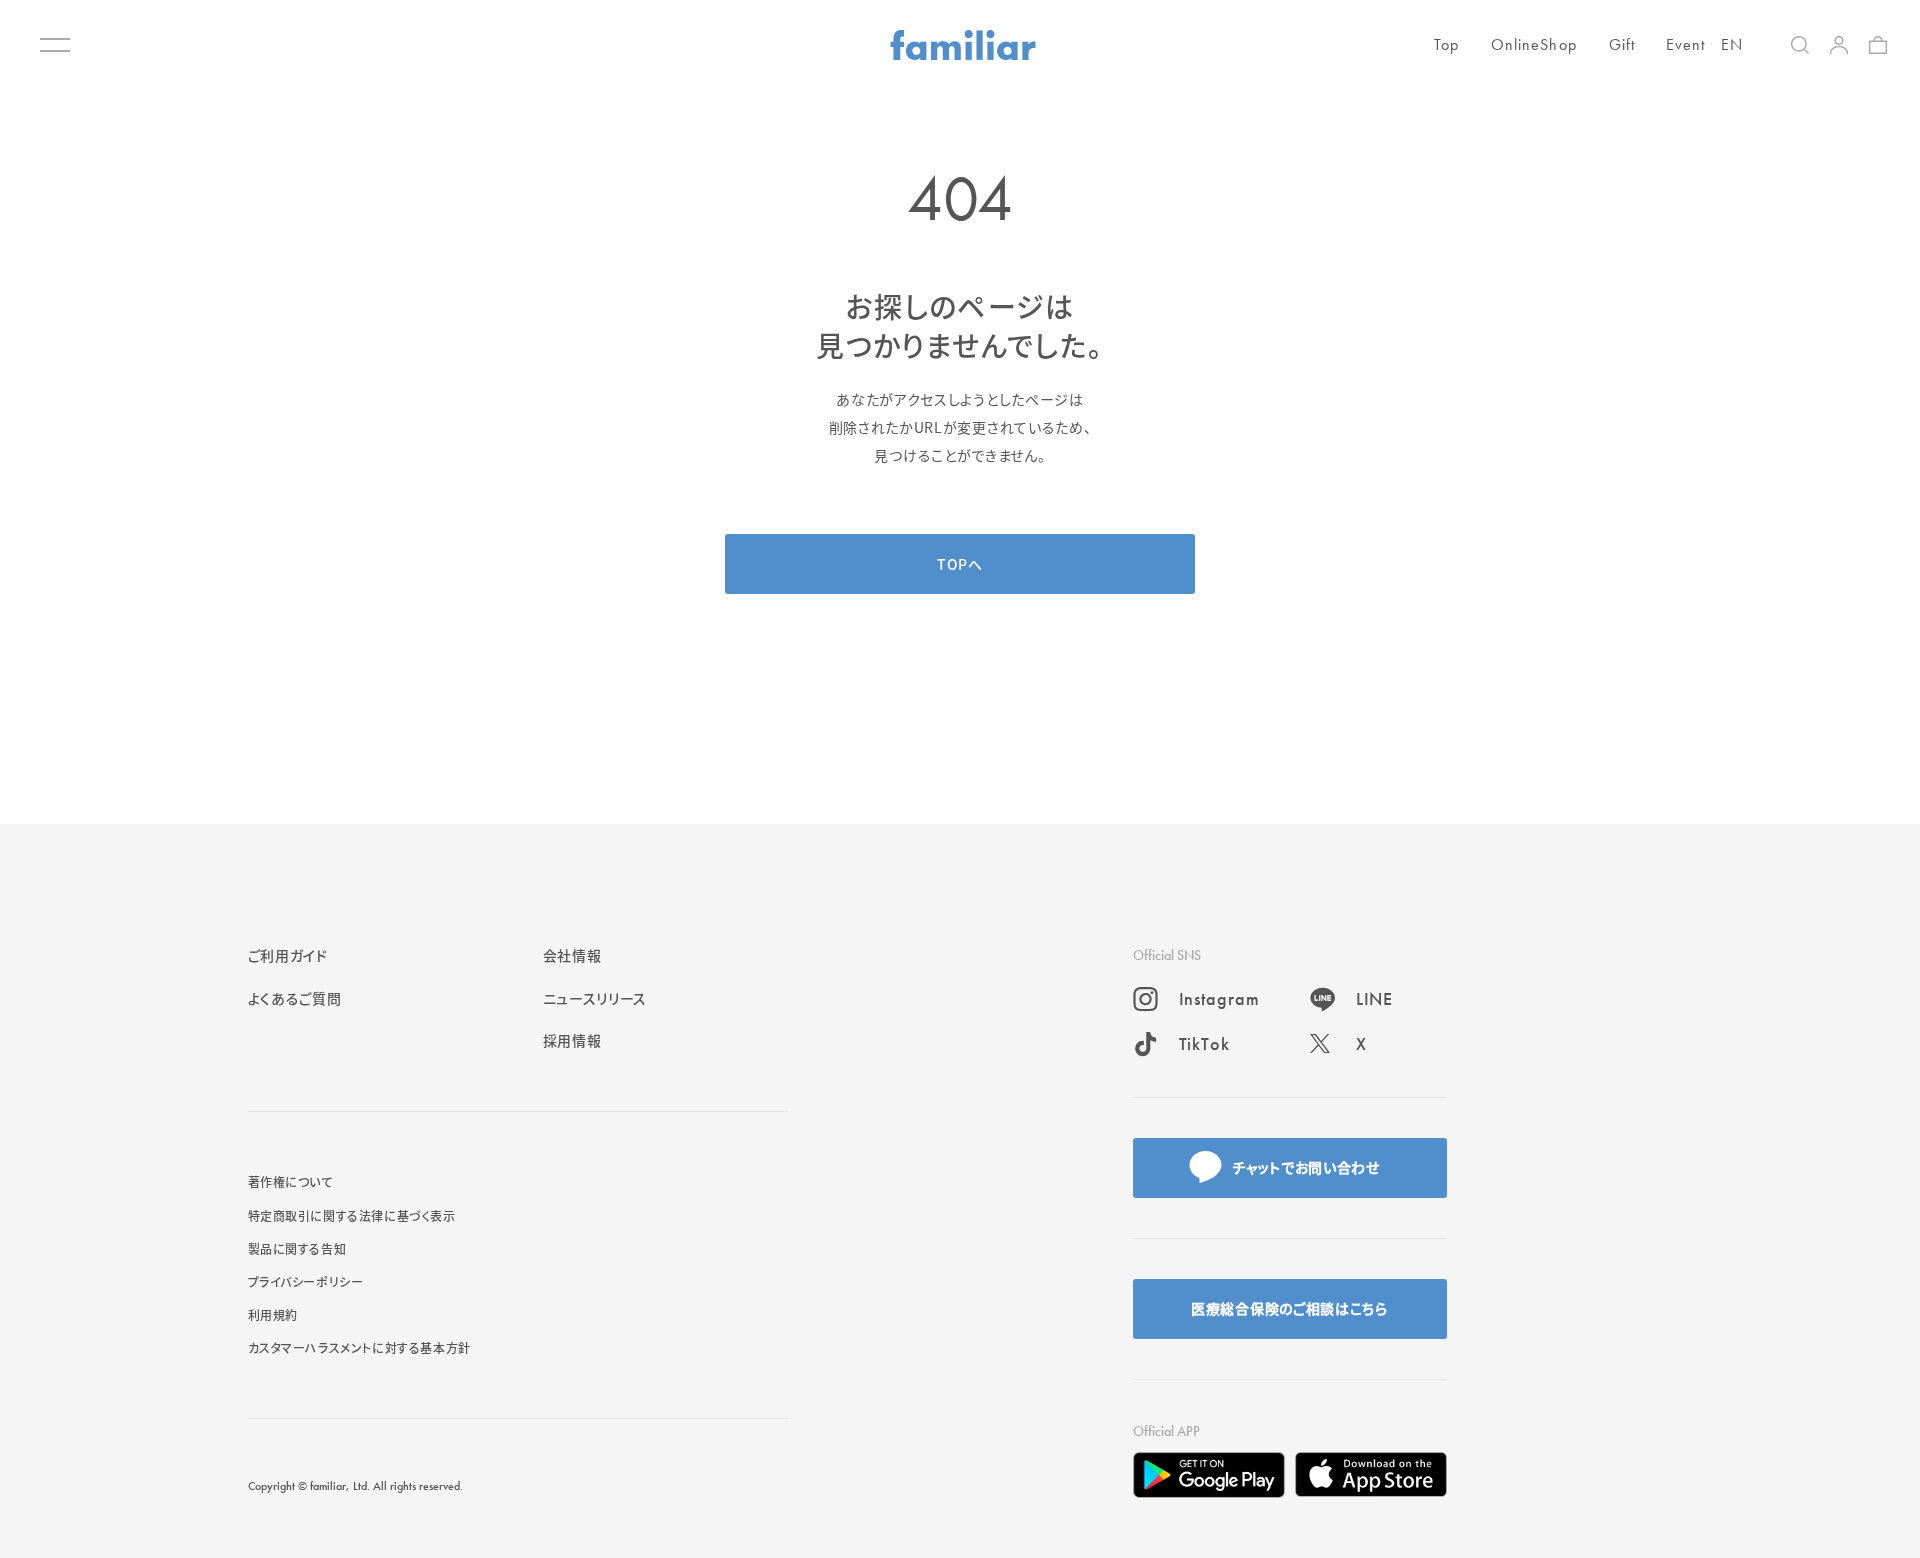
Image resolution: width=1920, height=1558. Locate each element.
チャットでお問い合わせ (1306, 1167)
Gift (1622, 44)
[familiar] (963, 45)
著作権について (290, 1181)
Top (1446, 44)
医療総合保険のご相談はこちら (1289, 1308)
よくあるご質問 (295, 998)
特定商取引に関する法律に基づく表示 (352, 1215)
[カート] (1878, 45)
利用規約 (273, 1314)
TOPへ (960, 564)
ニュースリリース (595, 998)
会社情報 (572, 955)
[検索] (1800, 45)
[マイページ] (1839, 45)
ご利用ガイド (288, 955)
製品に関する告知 (297, 1248)
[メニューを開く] (55, 45)
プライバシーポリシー (306, 1281)
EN (1732, 44)
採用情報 (572, 1040)
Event (1686, 44)
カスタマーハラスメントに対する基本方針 (359, 1347)
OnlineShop (1534, 44)
